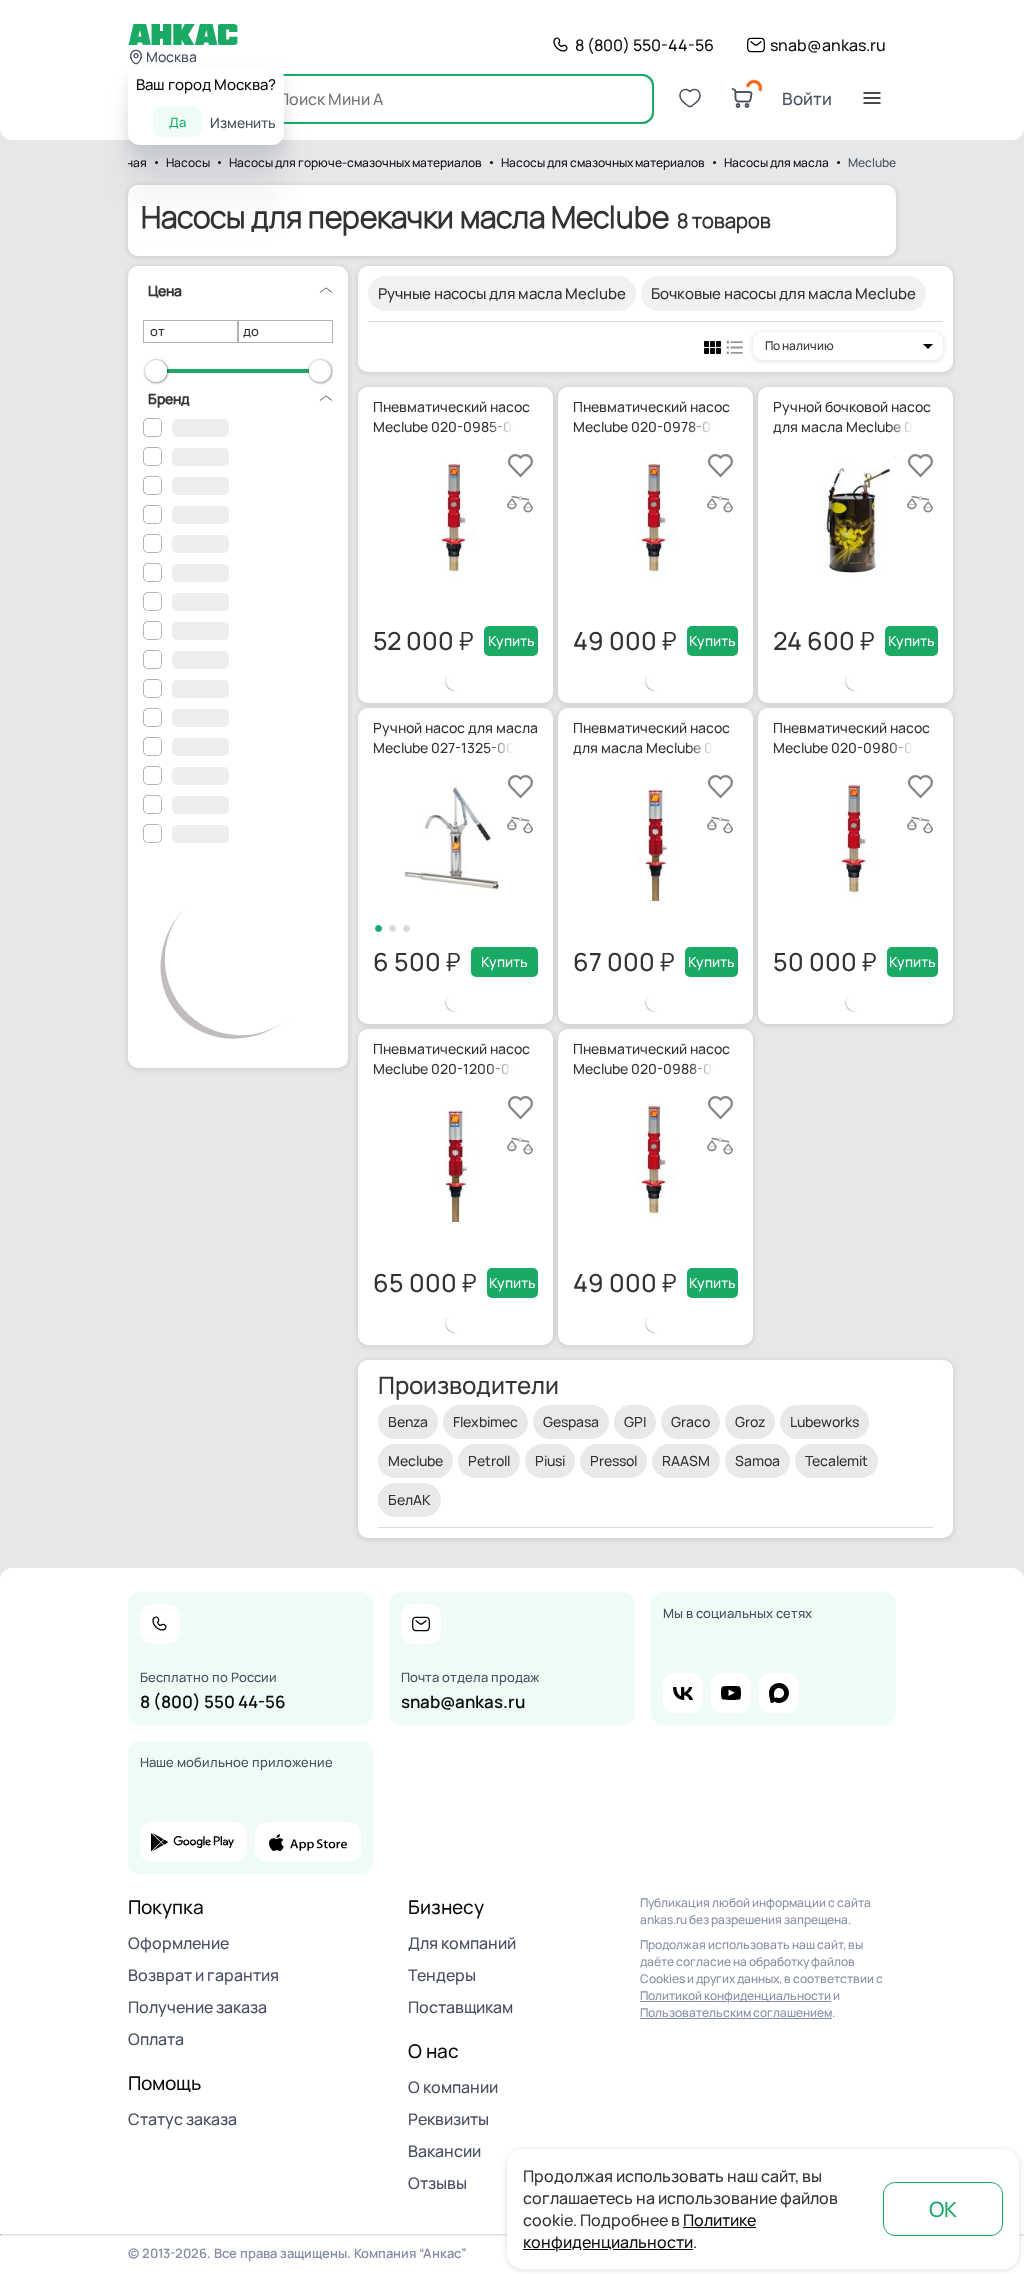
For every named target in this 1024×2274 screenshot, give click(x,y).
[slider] (156, 371)
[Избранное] (690, 98)
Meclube (415, 1460)
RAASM (686, 1460)
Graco (690, 1421)
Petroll (489, 1460)
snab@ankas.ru (828, 45)
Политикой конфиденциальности (735, 1995)
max (779, 1693)
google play (193, 1842)
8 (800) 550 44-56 (213, 1701)
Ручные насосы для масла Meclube (502, 293)
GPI (635, 1421)
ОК (943, 2209)
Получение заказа (197, 2007)
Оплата (156, 2039)
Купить (511, 640)
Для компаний (462, 1943)
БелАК (409, 1499)
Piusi (550, 1460)
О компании (453, 2087)
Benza (408, 1421)
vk (683, 1693)
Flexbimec (485, 1421)
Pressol (613, 1460)
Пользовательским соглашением (736, 2012)
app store (308, 1842)
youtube (731, 1693)
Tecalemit (836, 1460)
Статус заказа (182, 2119)
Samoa (757, 1460)
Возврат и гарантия (203, 1975)
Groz (750, 1421)
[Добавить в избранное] (520, 465)
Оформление (178, 1943)
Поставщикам (460, 2007)
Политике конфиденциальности (639, 2231)
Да (177, 122)
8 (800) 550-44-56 (644, 45)
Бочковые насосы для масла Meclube (783, 293)
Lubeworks (824, 1421)
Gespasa (571, 1421)
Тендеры (442, 1975)
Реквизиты (448, 2119)
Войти (807, 98)
